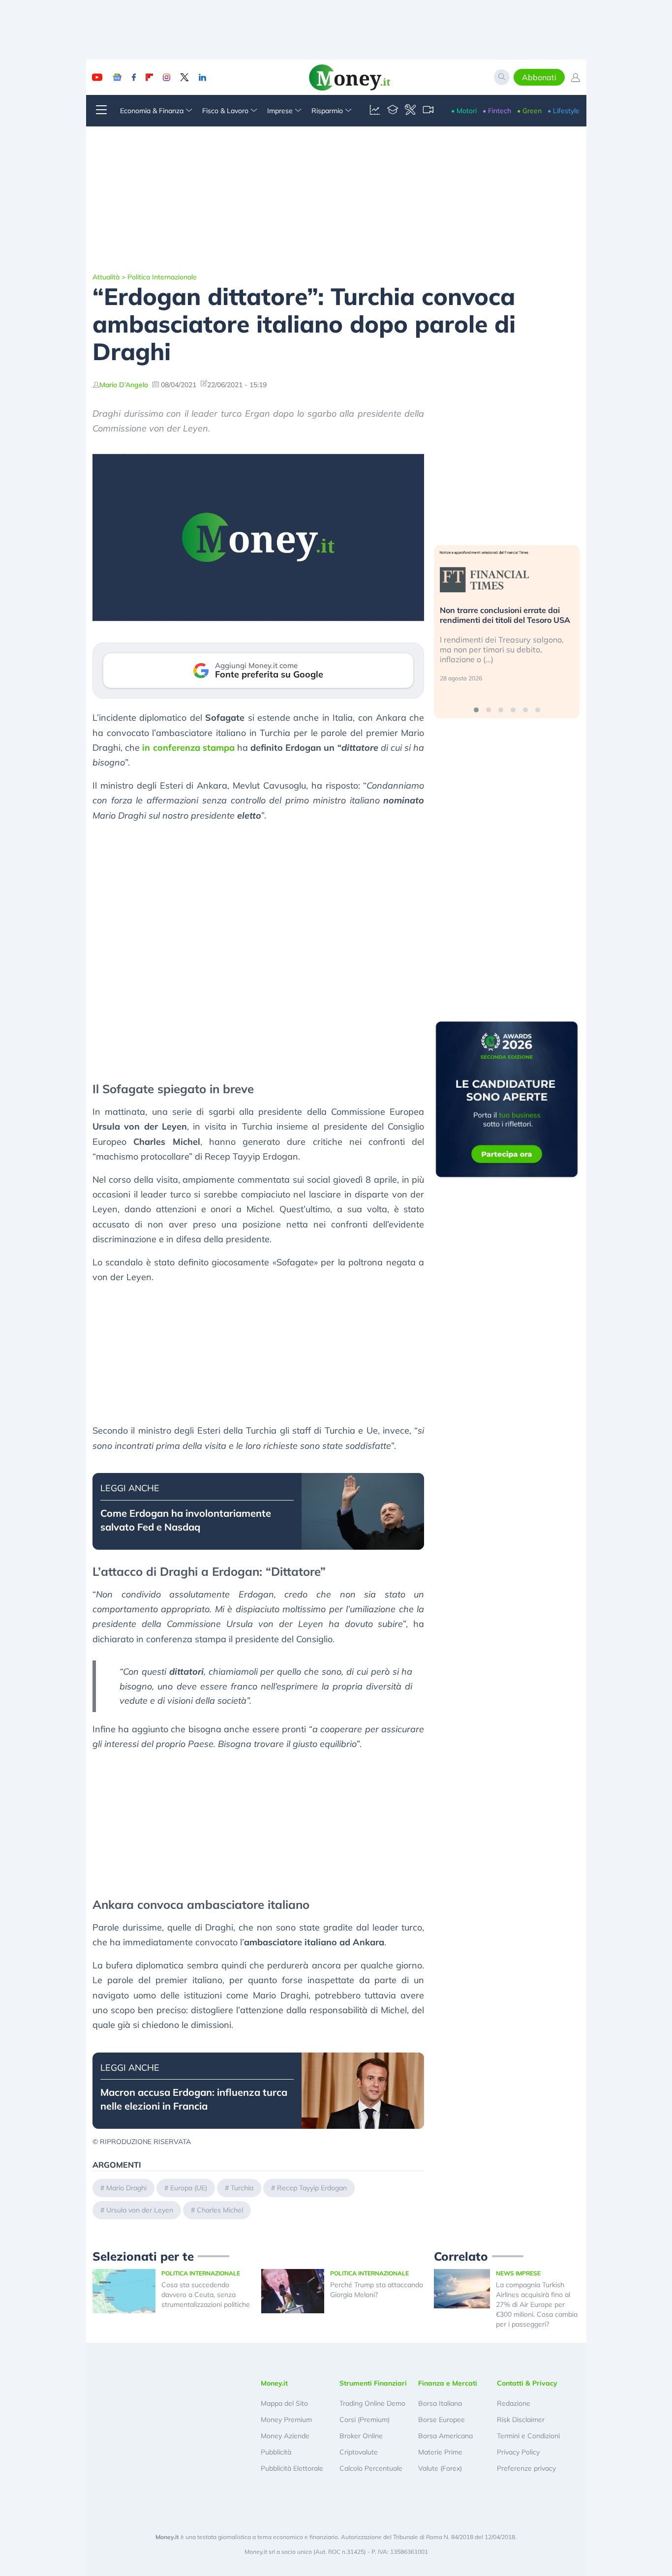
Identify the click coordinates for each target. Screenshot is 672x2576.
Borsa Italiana (440, 2403)
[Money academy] (393, 111)
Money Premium (286, 2420)
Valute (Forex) (440, 2468)
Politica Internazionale (162, 277)
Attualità (106, 277)
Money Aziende (285, 2436)
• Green (529, 111)
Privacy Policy (518, 2452)
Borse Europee (442, 2420)
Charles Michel (220, 2210)
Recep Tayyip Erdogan (312, 2188)
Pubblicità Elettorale (292, 2468)
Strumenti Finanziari (373, 2383)
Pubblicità (276, 2452)
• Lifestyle (564, 111)
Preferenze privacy (526, 2468)
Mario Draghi (126, 2188)
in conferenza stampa (188, 748)
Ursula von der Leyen (140, 2210)
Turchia (242, 2188)
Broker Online (361, 2436)
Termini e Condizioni (528, 2436)
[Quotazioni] (375, 111)
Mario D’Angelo (124, 385)
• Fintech (497, 111)
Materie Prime (440, 2452)
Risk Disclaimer (521, 2420)
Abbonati (539, 77)
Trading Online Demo (372, 2403)
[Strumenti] (410, 111)
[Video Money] (428, 111)
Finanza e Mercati (448, 2383)
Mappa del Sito (284, 2403)
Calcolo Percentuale (371, 2468)
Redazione (514, 2403)
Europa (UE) (189, 2188)
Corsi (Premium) (365, 2420)
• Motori (464, 111)
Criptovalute (359, 2452)
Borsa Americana (445, 2436)
